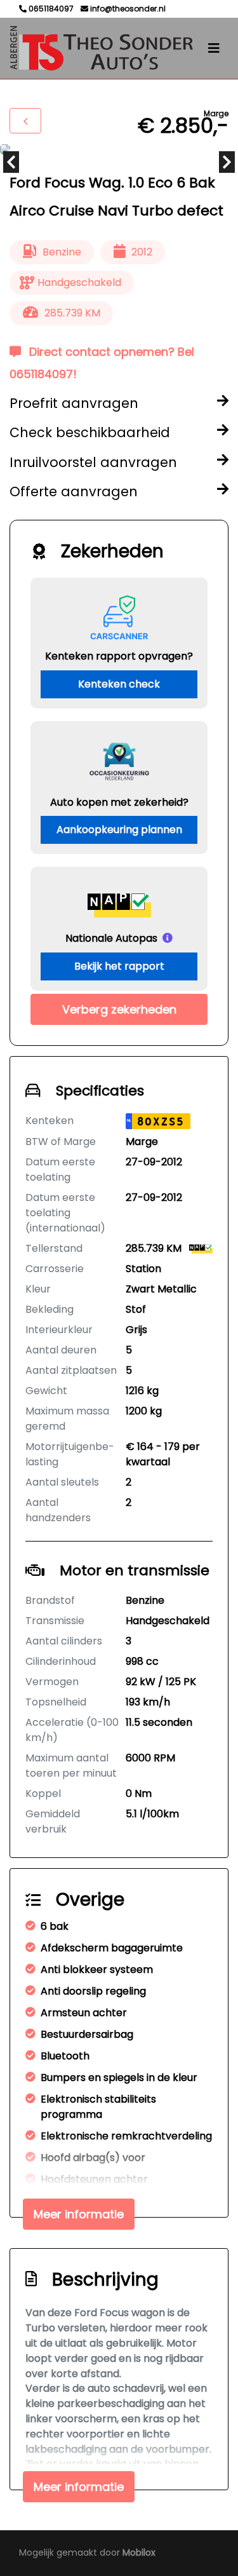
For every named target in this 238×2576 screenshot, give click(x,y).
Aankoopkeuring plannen (119, 830)
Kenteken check (119, 684)
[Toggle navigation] (214, 48)
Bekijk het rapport (119, 966)
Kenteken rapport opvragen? (119, 656)
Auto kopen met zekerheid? (119, 802)
